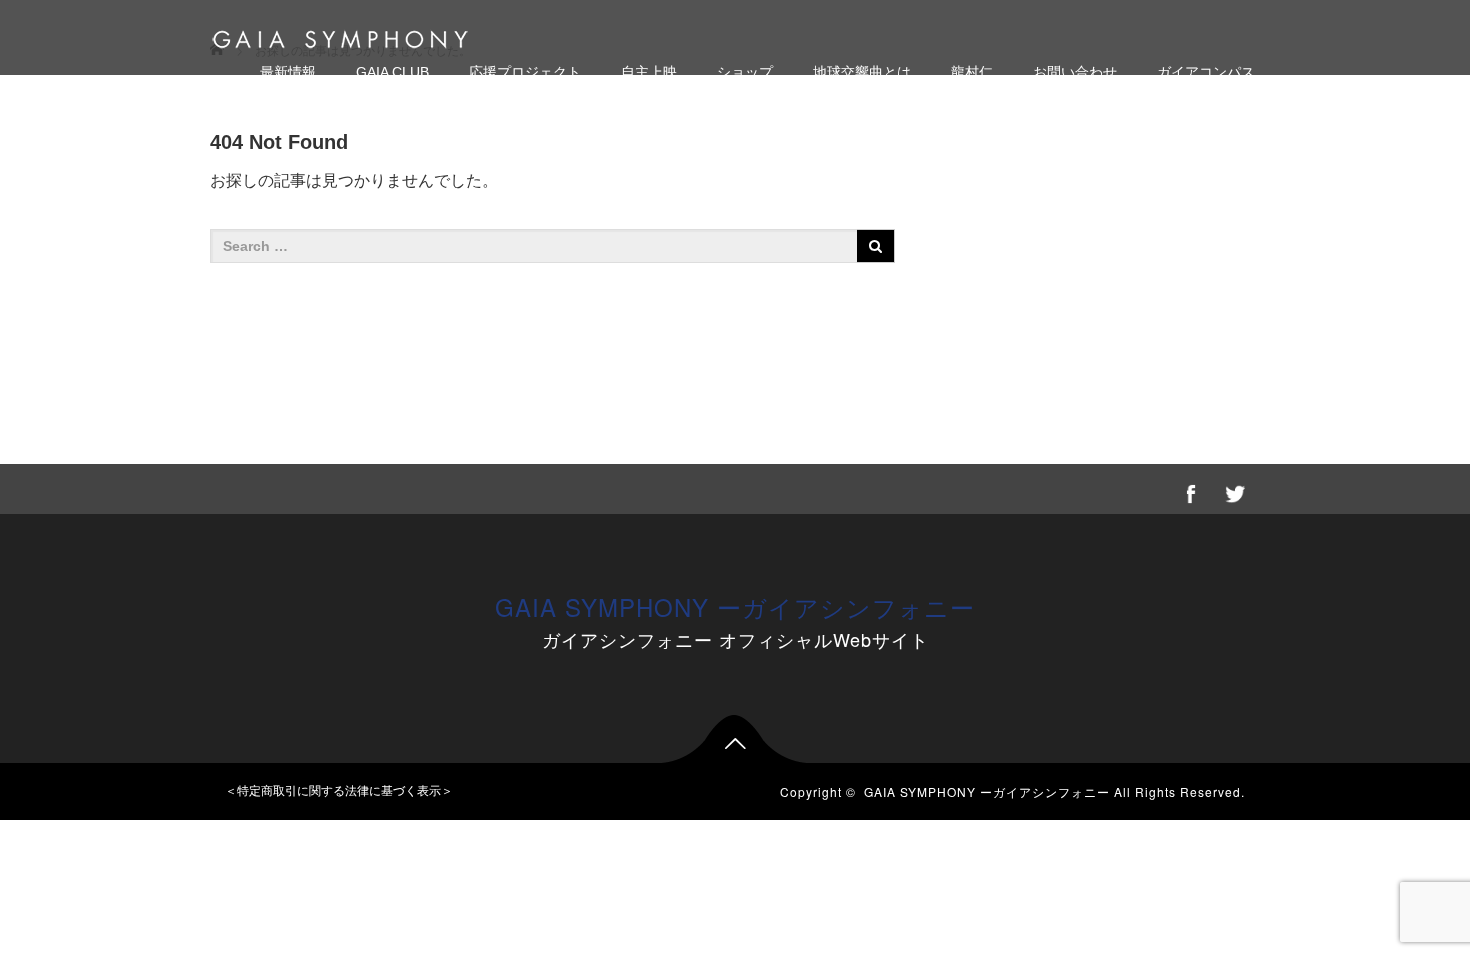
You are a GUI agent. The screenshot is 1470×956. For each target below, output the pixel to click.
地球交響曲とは (862, 72)
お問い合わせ (1075, 72)
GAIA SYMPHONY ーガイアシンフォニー (735, 606)
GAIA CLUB (392, 72)
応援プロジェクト (525, 72)
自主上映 (649, 72)
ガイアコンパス (1206, 72)
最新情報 (288, 72)
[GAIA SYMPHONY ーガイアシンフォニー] (340, 36)
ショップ (745, 72)
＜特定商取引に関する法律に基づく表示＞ (339, 791)
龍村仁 (972, 72)
